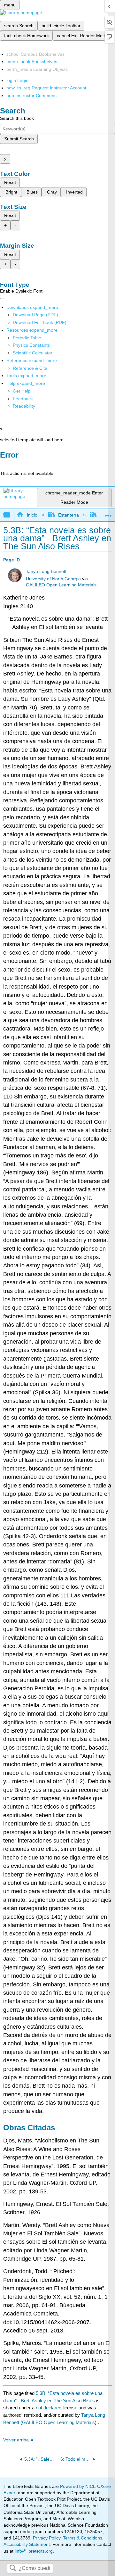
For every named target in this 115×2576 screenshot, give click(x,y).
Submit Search (19, 139)
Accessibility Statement (27, 2544)
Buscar (13, 2568)
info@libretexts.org (33, 2551)
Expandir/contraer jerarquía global (11, 515)
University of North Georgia (53, 579)
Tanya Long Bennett (46, 572)
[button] (23, 399)
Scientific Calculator (33, 353)
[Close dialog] (4, 464)
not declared (49, 2408)
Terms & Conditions (83, 2538)
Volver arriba (16, 2440)
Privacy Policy (47, 2538)
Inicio (32, 515)
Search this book (17, 118)
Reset (10, 182)
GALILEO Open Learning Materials (61, 585)
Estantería (69, 515)
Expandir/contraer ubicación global (108, 513)
